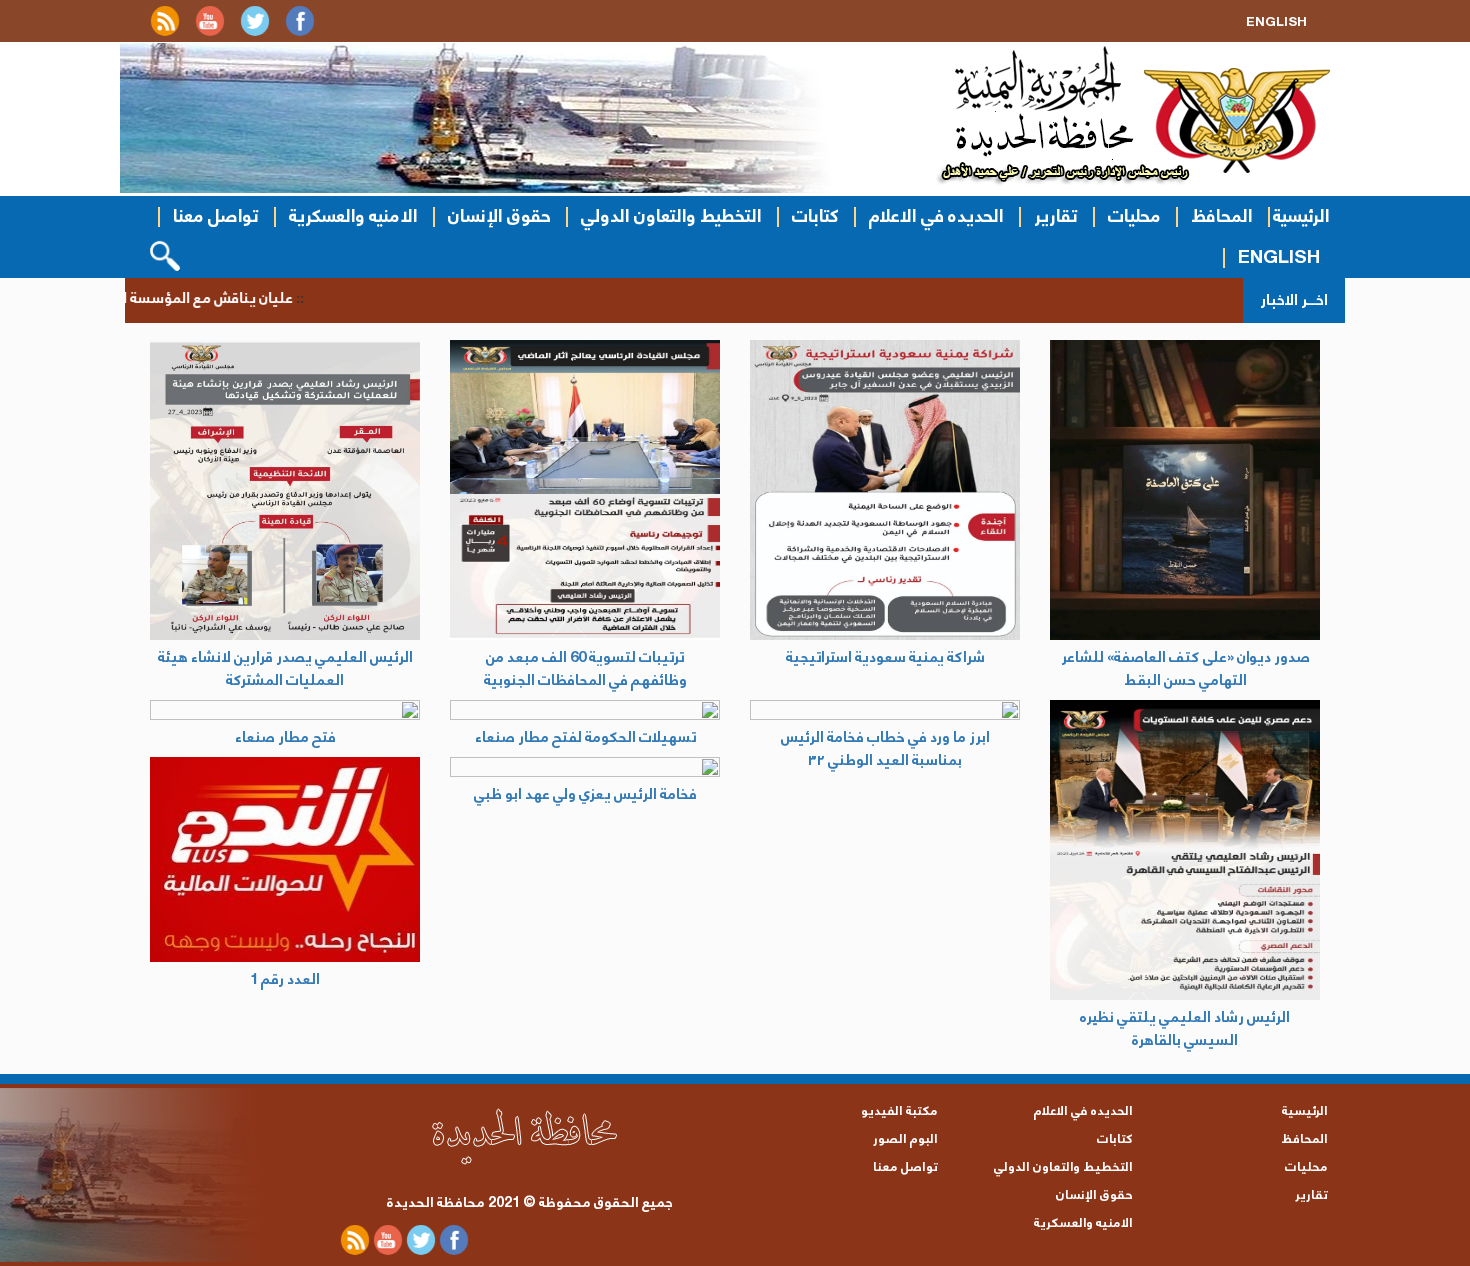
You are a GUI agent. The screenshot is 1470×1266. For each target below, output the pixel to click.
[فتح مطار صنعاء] (285, 710)
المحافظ (1222, 216)
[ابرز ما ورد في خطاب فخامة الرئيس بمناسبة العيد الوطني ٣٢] (885, 710)
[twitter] (255, 32)
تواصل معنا (216, 216)
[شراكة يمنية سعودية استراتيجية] (885, 490)
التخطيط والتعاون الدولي (671, 216)
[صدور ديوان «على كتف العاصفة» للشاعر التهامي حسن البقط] (1185, 490)
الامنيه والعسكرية (353, 216)
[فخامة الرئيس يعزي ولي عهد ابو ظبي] (585, 767)
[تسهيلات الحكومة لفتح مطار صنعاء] (585, 710)
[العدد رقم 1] (285, 860)
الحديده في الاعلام (936, 216)
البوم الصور (905, 1139)
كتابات (815, 216)
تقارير (1056, 216)
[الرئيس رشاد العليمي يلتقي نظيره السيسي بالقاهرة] (1185, 850)
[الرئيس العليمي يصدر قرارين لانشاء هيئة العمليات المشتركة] (285, 490)
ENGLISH (1279, 257)
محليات (1134, 216)
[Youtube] (210, 32)
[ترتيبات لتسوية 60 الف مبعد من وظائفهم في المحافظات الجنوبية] (585, 490)
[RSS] (165, 32)
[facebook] (300, 32)
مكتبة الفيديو (899, 1111)
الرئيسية (1301, 216)
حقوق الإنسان (499, 216)
